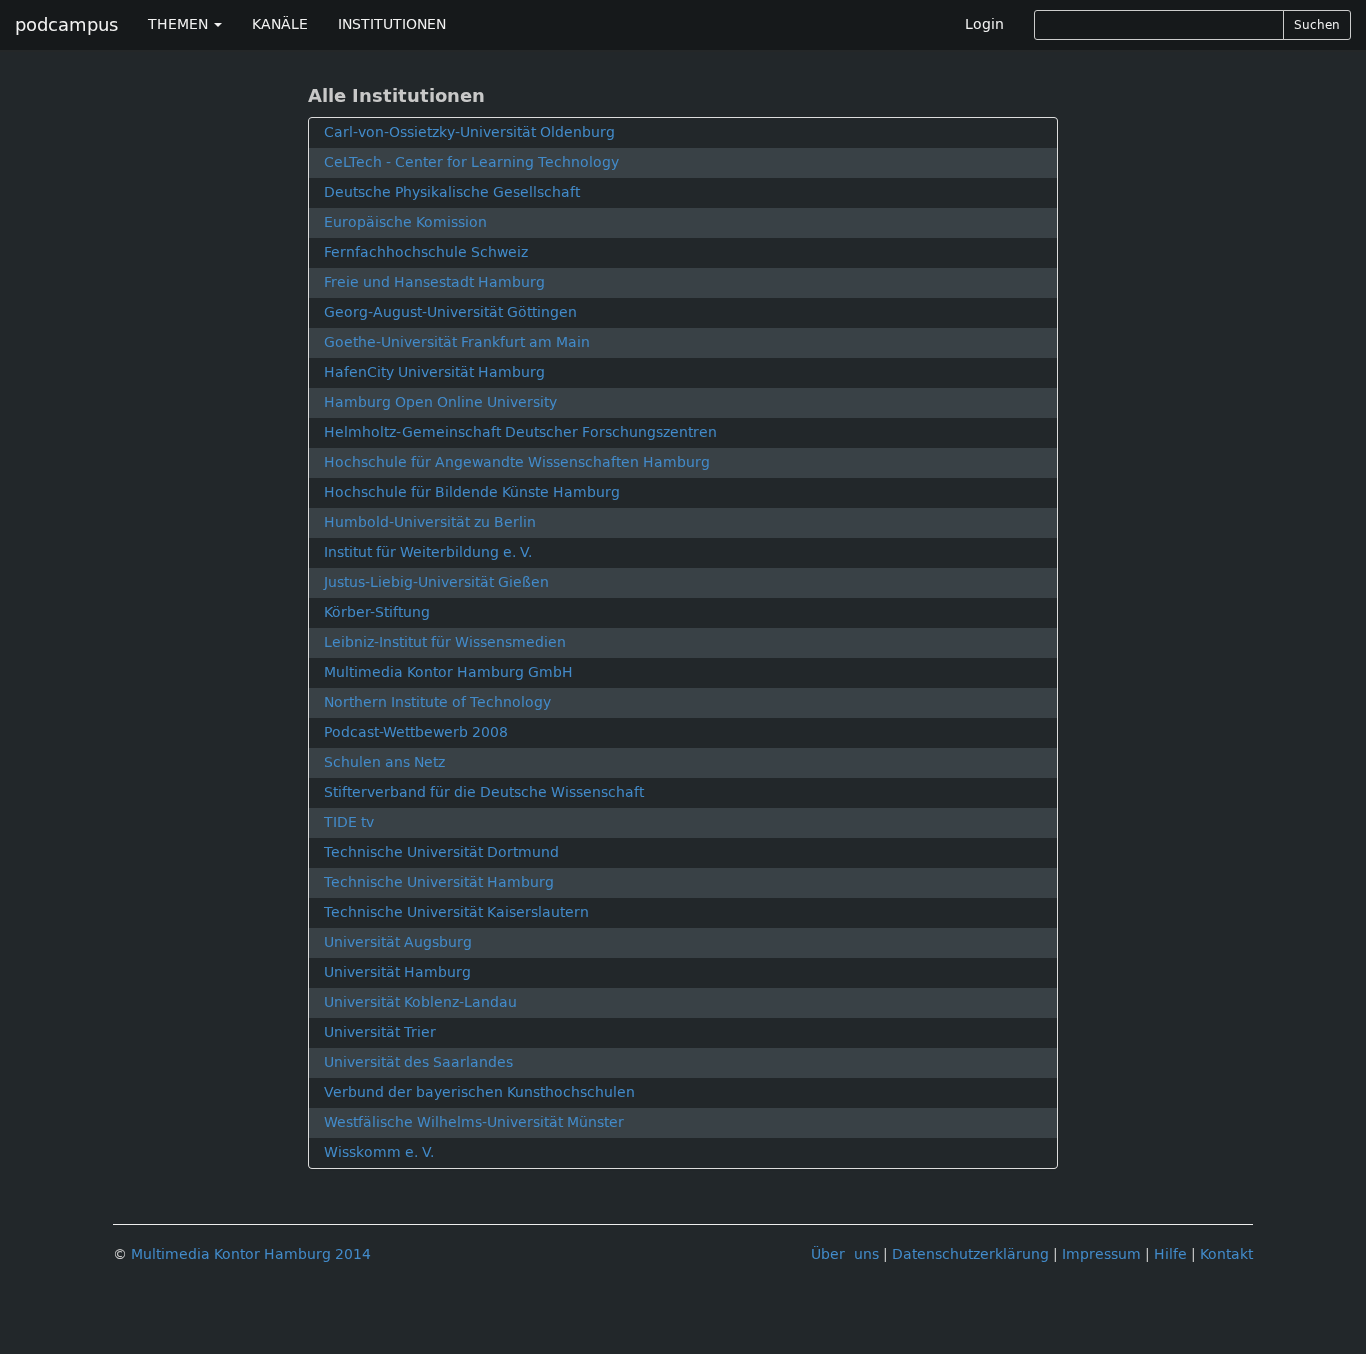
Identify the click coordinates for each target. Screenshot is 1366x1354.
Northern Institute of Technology (437, 702)
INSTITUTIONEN (392, 24)
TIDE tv (349, 822)
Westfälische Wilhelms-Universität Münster (474, 1122)
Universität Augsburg (398, 942)
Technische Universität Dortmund (441, 852)
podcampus (66, 25)
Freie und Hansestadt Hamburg (434, 282)
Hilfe (1170, 1254)
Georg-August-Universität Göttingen (450, 312)
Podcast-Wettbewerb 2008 (416, 732)
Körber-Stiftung (377, 612)
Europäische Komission (405, 222)
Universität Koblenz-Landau (420, 1002)
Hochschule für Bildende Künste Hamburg (472, 492)
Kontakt (1226, 1254)
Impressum (1101, 1254)
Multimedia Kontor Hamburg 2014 (251, 1254)
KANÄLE (280, 24)
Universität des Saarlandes (418, 1062)
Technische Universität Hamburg (439, 882)
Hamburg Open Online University (440, 402)
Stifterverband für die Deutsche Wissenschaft (484, 792)
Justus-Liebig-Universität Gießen (436, 582)
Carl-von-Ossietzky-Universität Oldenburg (469, 132)
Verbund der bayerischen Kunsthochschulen (479, 1092)
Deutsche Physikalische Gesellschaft (452, 192)
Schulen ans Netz (384, 762)
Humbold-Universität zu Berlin (430, 522)
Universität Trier (380, 1032)
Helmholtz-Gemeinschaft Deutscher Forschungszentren (520, 432)
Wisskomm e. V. (379, 1152)
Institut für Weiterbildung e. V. (428, 552)
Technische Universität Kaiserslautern (456, 912)
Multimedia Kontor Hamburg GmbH (448, 672)
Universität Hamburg (397, 972)
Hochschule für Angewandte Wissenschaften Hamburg (517, 462)
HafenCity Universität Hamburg (434, 372)
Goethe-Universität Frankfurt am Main (457, 342)
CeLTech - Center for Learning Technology (471, 162)
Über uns (845, 1254)
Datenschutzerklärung (970, 1254)
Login (984, 24)
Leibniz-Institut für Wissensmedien (445, 642)
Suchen (1317, 25)
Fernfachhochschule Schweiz (426, 252)
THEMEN (180, 24)
